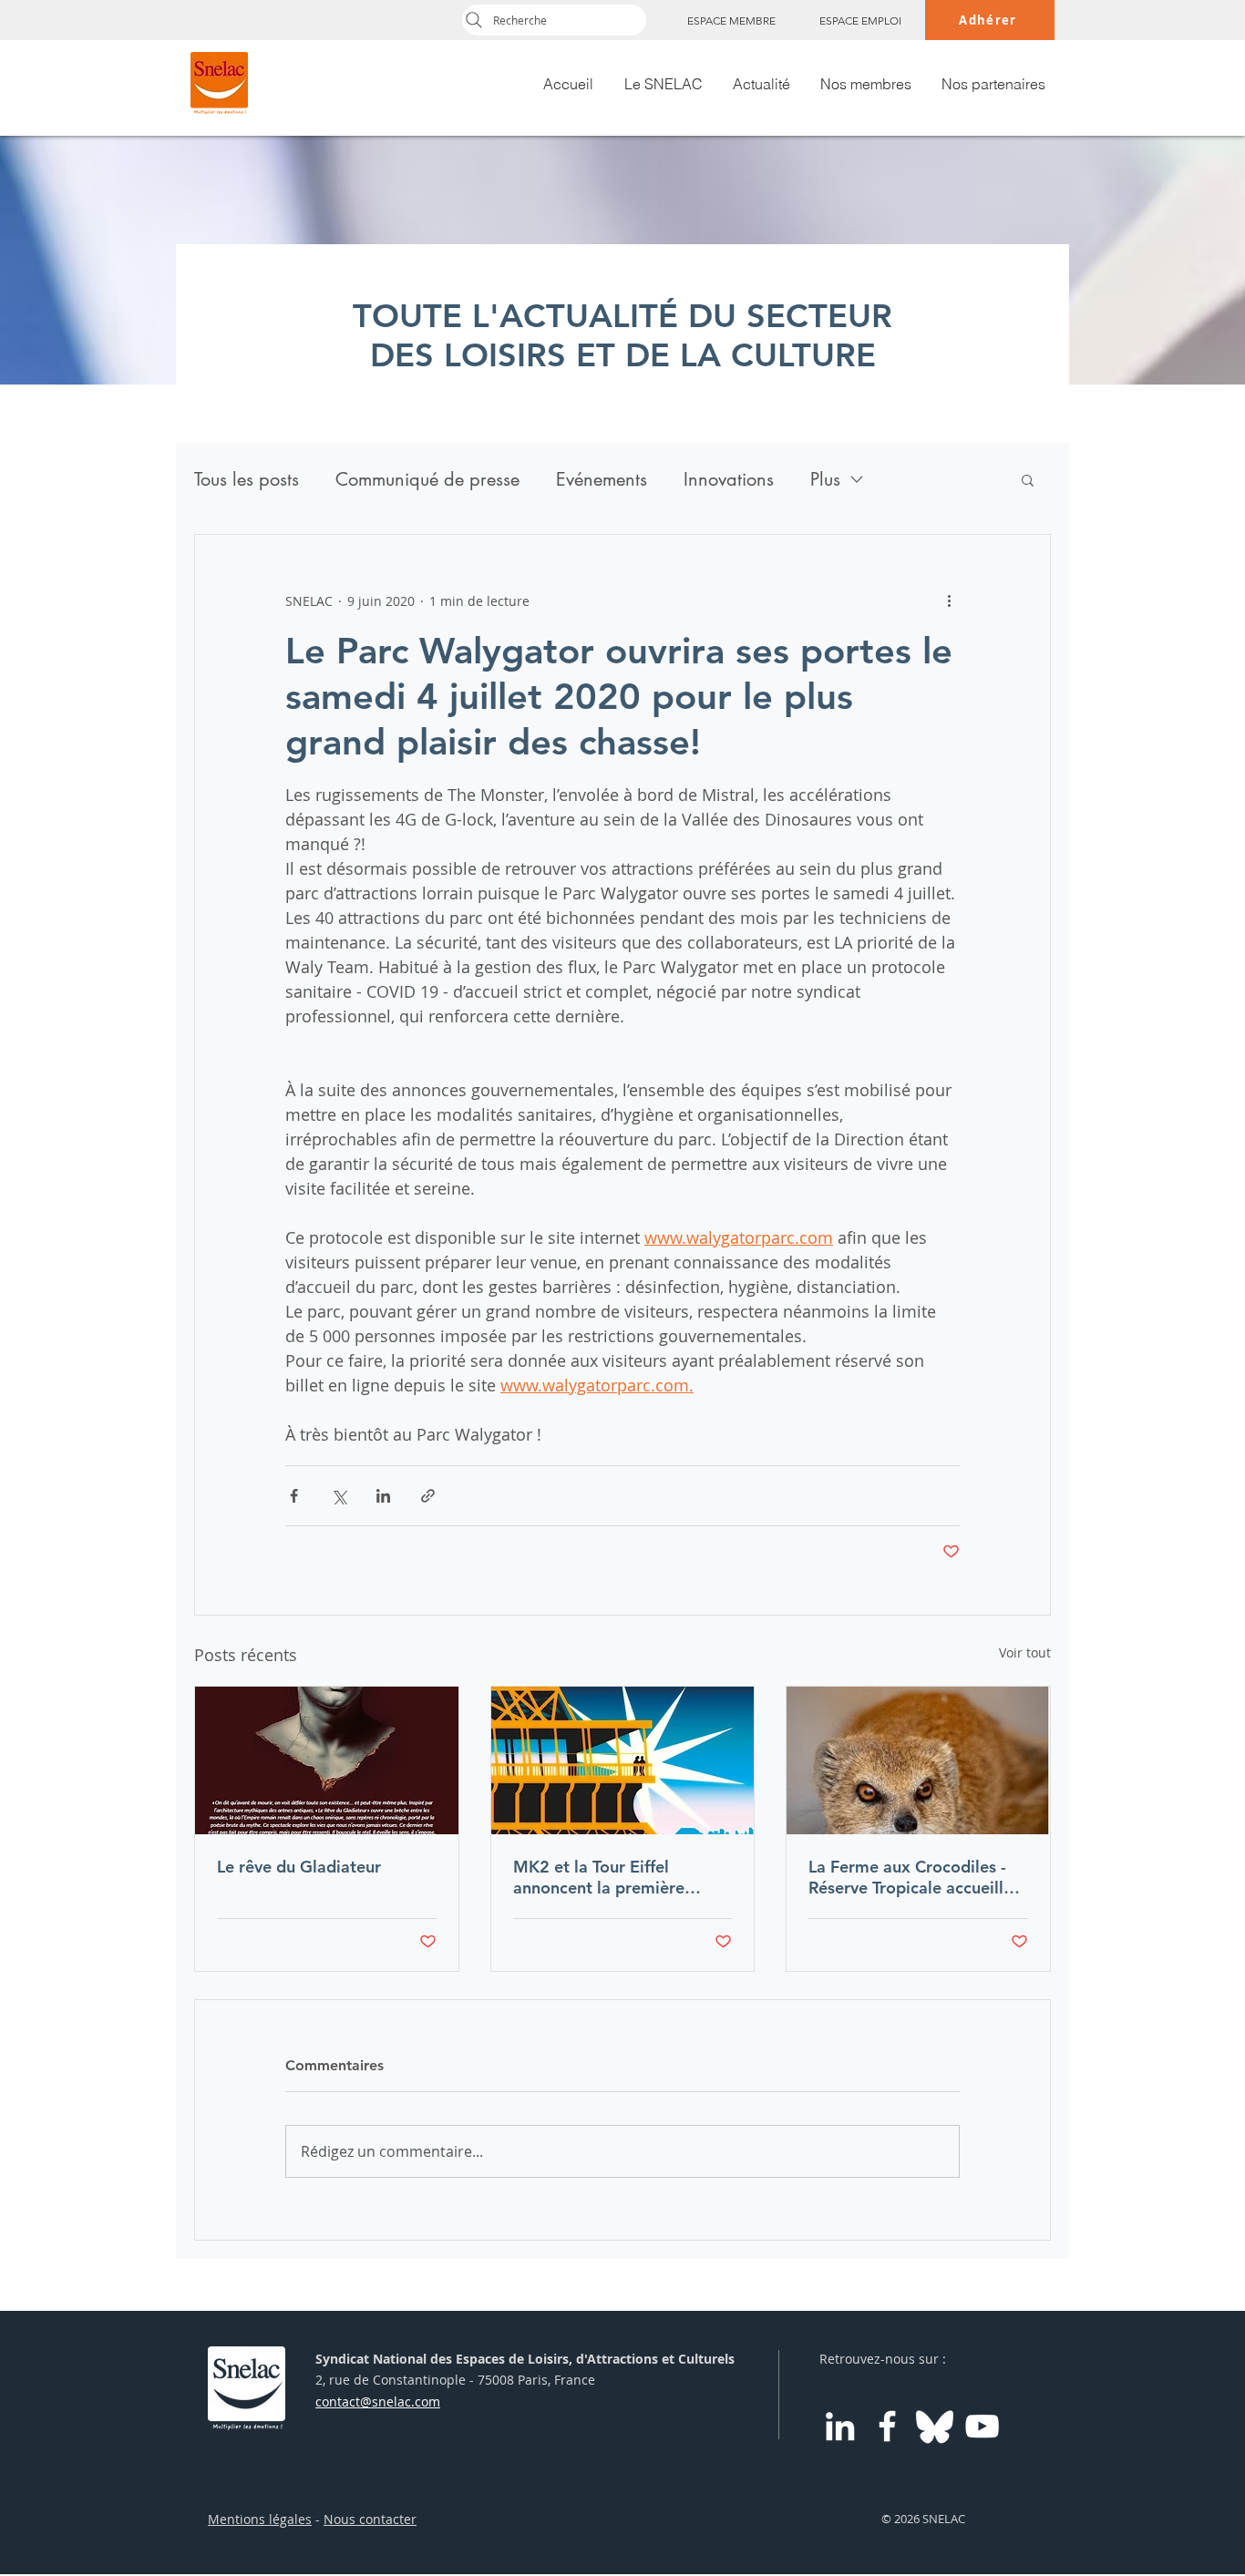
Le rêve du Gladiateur (299, 1867)
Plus (825, 480)
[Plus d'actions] (949, 600)
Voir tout (1025, 1652)
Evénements (602, 480)
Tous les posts (247, 480)
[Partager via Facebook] (294, 1496)
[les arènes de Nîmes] (327, 1760)
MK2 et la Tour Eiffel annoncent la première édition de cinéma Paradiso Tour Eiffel (617, 1877)
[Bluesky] (935, 2426)
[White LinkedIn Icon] (840, 2426)
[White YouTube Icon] (982, 2426)
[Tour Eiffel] (623, 1760)
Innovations (729, 480)
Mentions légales (260, 2519)
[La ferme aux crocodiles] (918, 1760)
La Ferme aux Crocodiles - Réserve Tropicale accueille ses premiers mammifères (911, 1877)
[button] (1028, 479)
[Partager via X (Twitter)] (339, 1496)
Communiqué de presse (427, 480)
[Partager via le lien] (428, 1496)
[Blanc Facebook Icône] (887, 2426)
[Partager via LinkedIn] (383, 1496)
